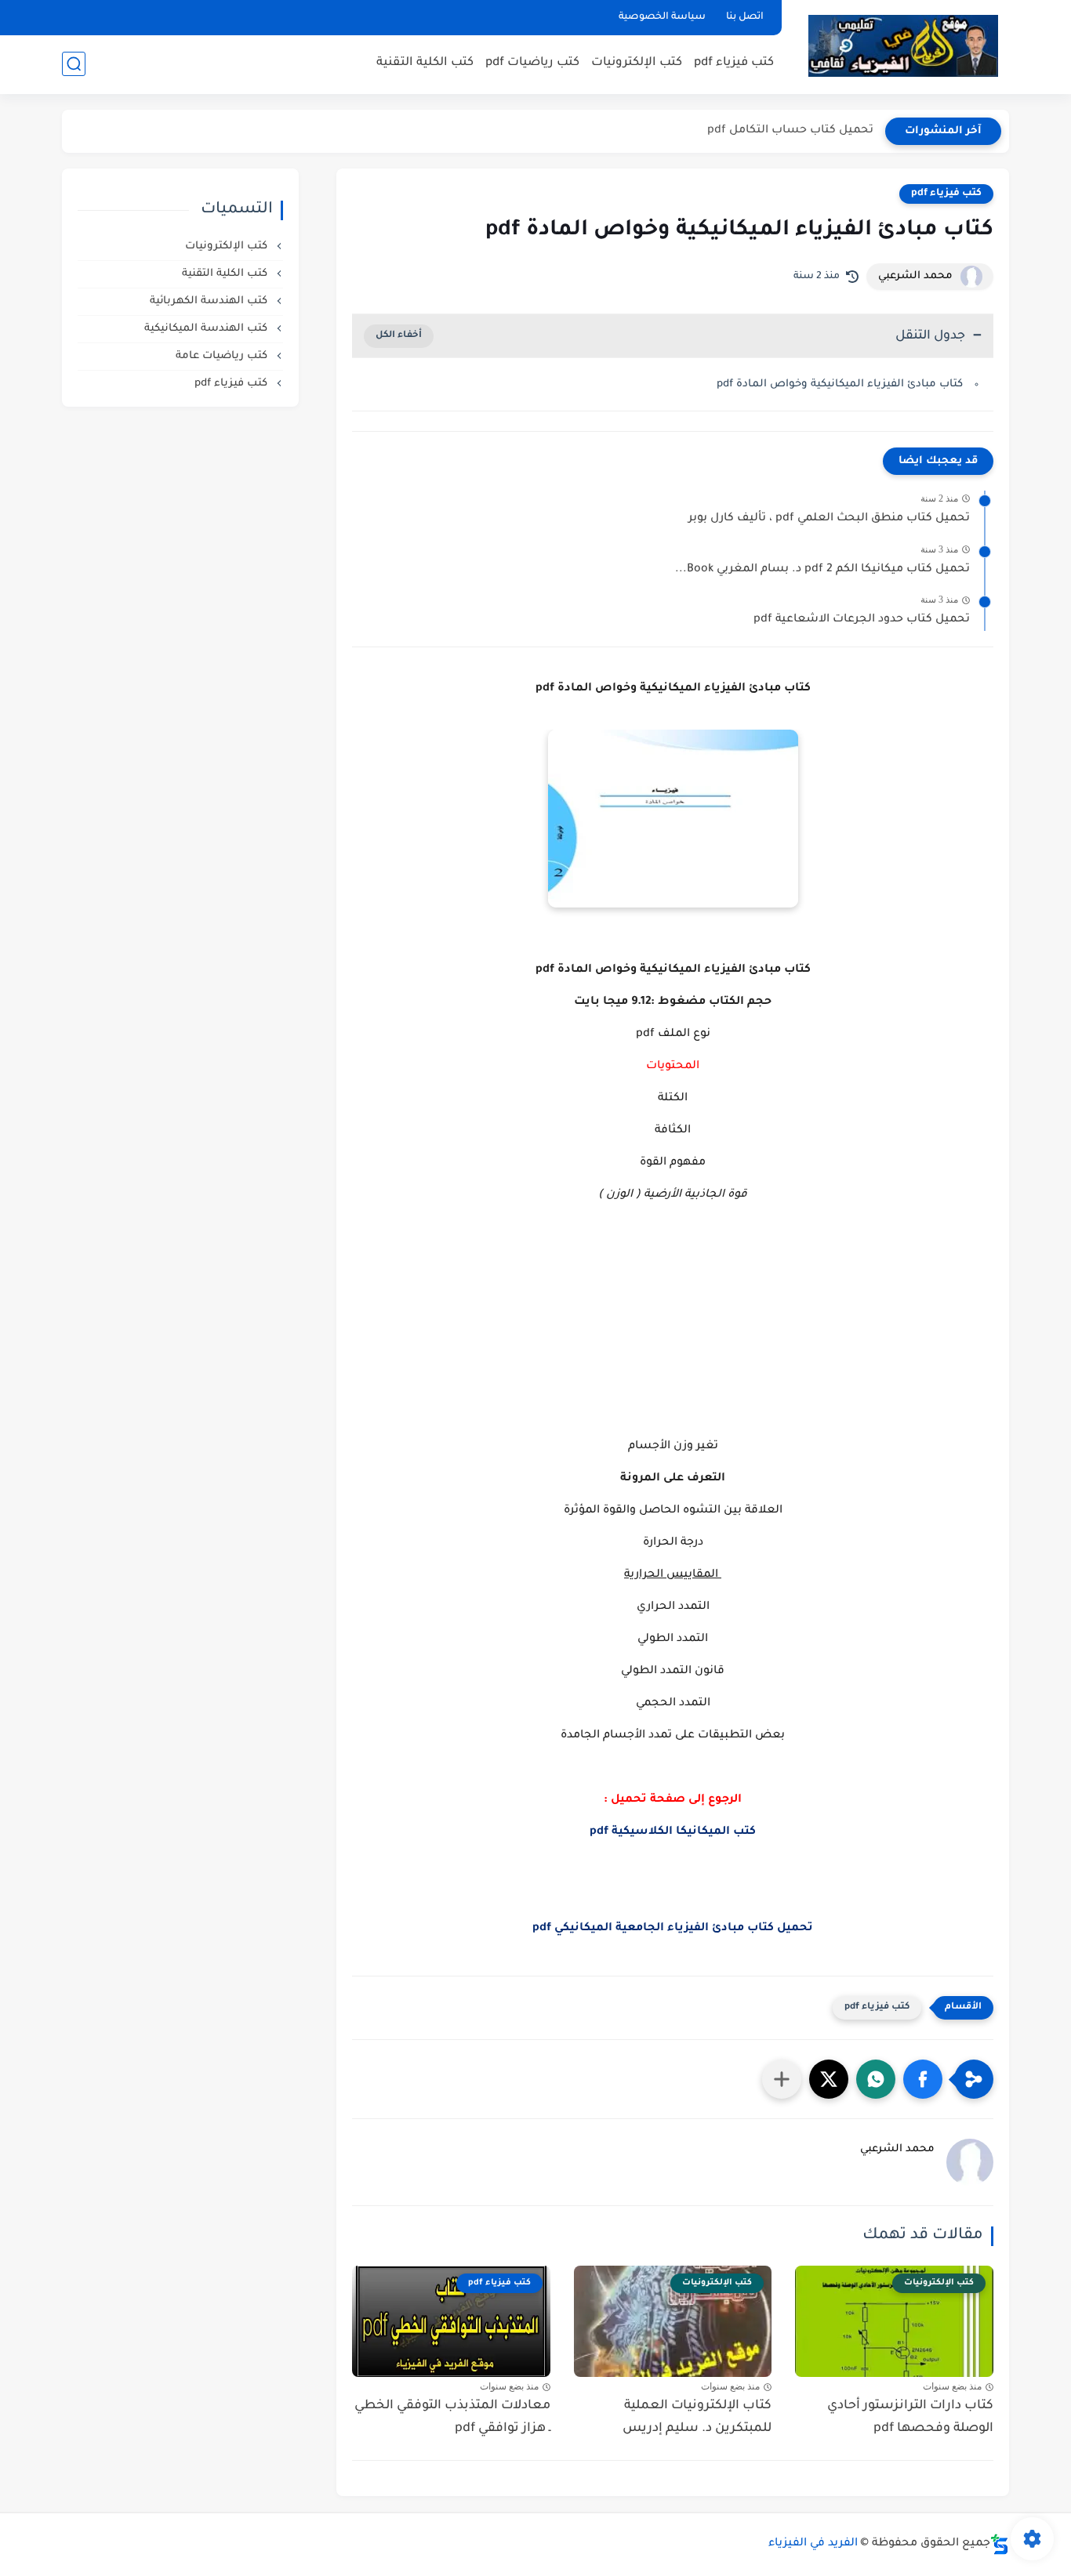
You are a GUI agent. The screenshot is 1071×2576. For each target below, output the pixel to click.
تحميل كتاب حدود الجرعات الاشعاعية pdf (862, 620)
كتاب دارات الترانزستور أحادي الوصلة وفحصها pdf (910, 2417)
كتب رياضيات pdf (532, 63)
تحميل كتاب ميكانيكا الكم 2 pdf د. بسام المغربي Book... (822, 570)
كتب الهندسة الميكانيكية (207, 329)
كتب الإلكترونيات (637, 63)
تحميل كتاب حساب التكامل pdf (790, 131)
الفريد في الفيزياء (813, 2544)
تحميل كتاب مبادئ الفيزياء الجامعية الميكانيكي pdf (673, 1929)
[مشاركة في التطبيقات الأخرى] (782, 2079)
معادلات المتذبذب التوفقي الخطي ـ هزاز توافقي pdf (452, 2417)
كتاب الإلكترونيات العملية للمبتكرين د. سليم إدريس (697, 2417)
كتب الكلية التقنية (425, 63)
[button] (923, 2079)
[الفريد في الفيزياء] (903, 46)
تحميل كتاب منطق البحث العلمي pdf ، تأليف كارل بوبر (829, 519)
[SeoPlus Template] (1000, 2544)
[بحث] (74, 64)
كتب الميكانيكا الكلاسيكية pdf (673, 1832)
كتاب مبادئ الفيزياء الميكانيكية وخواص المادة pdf (840, 384)
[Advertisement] (673, 1336)
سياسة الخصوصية (662, 17)
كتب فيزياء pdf (734, 63)
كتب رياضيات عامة (223, 356)
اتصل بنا (745, 17)
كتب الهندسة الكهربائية (210, 301)
